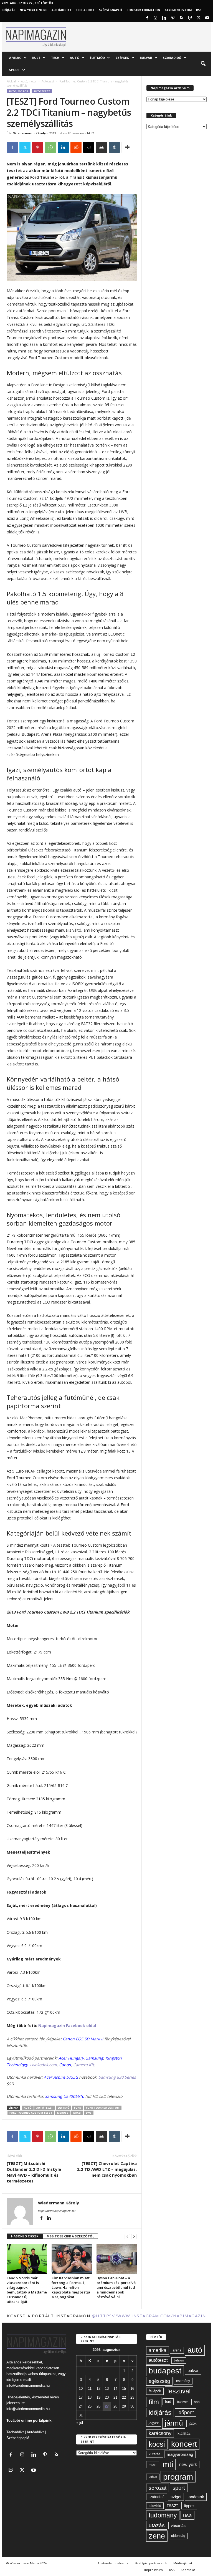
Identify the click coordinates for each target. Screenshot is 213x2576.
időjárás (160, 2413)
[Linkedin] (164, 18)
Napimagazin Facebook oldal (67, 2026)
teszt (173, 2506)
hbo (197, 2402)
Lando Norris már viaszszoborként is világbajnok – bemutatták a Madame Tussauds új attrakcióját (27, 2290)
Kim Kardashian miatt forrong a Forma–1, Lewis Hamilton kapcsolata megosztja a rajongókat (71, 2287)
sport (179, 2488)
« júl (80, 2423)
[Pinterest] (173, 18)
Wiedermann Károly (30, 133)
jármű (174, 2423)
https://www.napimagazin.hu (57, 2211)
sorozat (158, 2488)
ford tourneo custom (103, 2108)
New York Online (33, 10)
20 (107, 2397)
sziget (176, 2497)
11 (90, 2389)
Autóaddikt (35, 2432)
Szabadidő (172, 58)
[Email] (89, 147)
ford (78, 2108)
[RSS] (181, 18)
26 (98, 2406)
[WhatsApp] (50, 147)
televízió (155, 2506)
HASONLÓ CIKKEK (25, 2236)
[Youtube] (207, 18)
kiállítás (184, 2433)
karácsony (160, 2433)
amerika (158, 2350)
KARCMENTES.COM (178, 10)
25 (90, 2406)
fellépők (155, 2391)
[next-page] (134, 2236)
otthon (153, 2477)
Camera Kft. (84, 2065)
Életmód (97, 58)
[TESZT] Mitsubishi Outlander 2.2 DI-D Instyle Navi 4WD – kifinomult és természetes (34, 2172)
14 (115, 2389)
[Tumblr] (114, 147)
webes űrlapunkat (42, 2374)
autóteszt (45, 2108)
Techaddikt (15, 2432)
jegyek (154, 2423)
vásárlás (178, 2525)
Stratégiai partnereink (151, 2563)
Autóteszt (48, 81)
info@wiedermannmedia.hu (28, 2385)
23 (132, 2397)
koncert (184, 2444)
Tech (55, 58)
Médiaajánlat (183, 2563)
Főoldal (11, 81)
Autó (75, 58)
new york (188, 2465)
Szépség (122, 58)
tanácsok (196, 2497)
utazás (157, 2525)
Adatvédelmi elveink (113, 2563)
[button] (203, 64)
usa (187, 2515)
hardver (182, 2402)
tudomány (163, 2515)
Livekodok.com (43, 2065)
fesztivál (179, 2391)
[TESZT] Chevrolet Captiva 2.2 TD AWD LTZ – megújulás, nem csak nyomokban (107, 2169)
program (178, 2477)
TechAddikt (85, 10)
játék (193, 2423)
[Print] (102, 147)
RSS (199, 10)
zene (157, 2536)
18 (90, 2397)
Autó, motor (29, 81)
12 (98, 2389)
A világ (15, 58)
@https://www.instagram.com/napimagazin (149, 2316)
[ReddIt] (76, 147)
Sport (15, 70)
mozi (153, 2465)
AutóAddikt (61, 10)
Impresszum (154, 2570)
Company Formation (143, 10)
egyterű (64, 2108)
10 (81, 2389)
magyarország (180, 2454)
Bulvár (146, 58)
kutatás (155, 2454)
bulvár (193, 2371)
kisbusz (63, 2113)
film (154, 2402)
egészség (159, 2381)
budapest (165, 2371)
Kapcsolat (188, 2570)
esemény (183, 2381)
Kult (36, 58)
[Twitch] (190, 18)
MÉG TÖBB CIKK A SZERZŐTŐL (70, 2236)
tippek (189, 2506)
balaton (179, 2360)
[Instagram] (156, 18)
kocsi (77, 2113)
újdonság (178, 2536)
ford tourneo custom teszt (31, 2113)
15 (124, 2389)
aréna (177, 2350)
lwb (89, 2113)
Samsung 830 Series (117, 2077)
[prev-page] (127, 2236)
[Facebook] (147, 18)
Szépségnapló (111, 10)
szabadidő (157, 2497)
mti (168, 2464)
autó (28, 2108)
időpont (186, 2413)
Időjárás (8, 10)
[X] (199, 18)
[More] (127, 147)
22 (124, 2397)
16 (132, 2389)
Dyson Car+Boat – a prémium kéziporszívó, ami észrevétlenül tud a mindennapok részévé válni (117, 2287)
